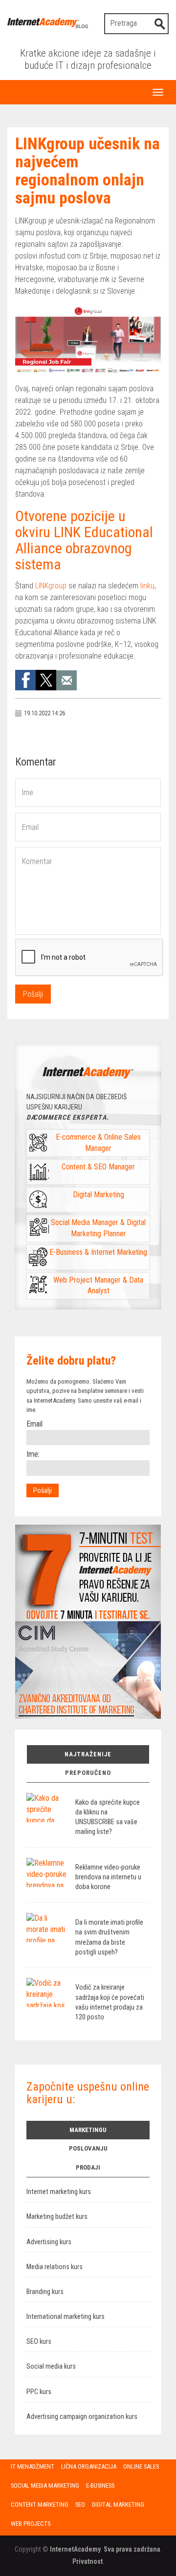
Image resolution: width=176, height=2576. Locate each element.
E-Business (100, 2485)
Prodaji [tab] (88, 2167)
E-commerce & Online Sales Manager (98, 1143)
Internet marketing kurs (59, 2192)
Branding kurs (45, 2292)
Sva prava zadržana (132, 2549)
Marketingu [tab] (88, 2130)
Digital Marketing (99, 1195)
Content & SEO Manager (98, 1167)
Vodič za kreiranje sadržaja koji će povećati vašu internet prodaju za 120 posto (110, 2002)
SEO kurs (39, 2342)
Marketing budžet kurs (57, 2217)
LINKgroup (51, 586)
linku (147, 586)
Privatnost (88, 2561)
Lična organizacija (89, 2466)
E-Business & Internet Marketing (98, 1252)
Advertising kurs (49, 2242)
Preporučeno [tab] (88, 1773)
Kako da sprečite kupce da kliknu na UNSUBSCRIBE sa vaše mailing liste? (108, 1817)
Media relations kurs (55, 2267)
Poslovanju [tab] (88, 2148)
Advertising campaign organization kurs (82, 2417)
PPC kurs (39, 2392)
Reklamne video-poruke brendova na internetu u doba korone (108, 1877)
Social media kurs (51, 2366)
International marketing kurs (66, 2317)
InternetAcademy (75, 2549)
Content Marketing (40, 2505)
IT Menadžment (33, 2466)
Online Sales (141, 2466)
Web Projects (31, 2524)
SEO (80, 2505)
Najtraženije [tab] (88, 1754)
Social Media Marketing (45, 2485)
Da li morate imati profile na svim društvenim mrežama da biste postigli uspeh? (109, 1937)
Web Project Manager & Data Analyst (98, 1286)
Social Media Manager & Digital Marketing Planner (98, 1228)
